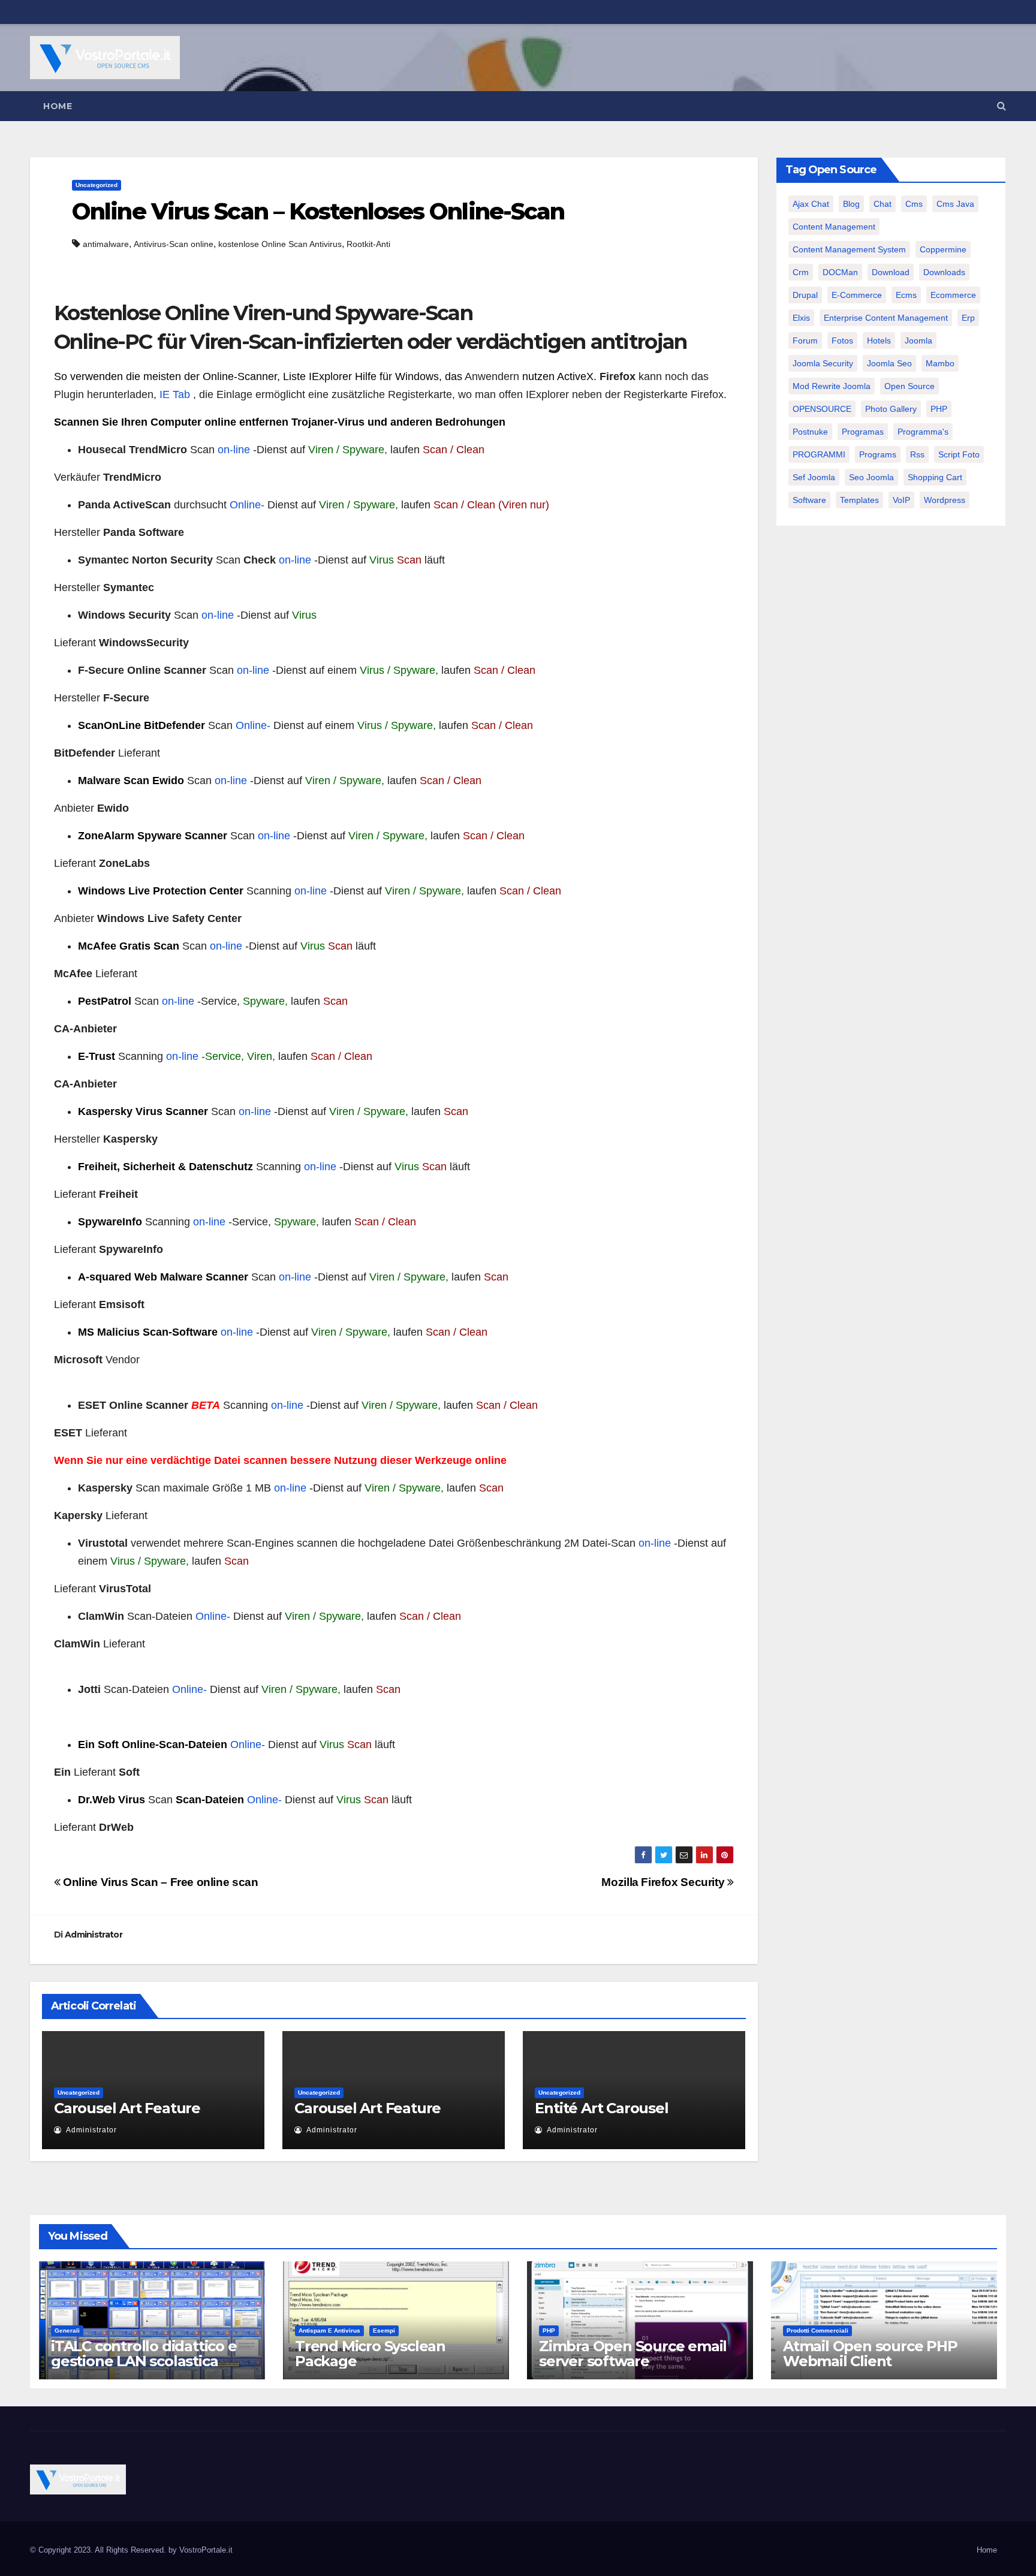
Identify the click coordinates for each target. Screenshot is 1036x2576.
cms (914, 204)
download (891, 272)
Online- (247, 505)
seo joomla (871, 477)
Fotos (842, 341)
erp (968, 318)
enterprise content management (886, 318)
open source (909, 386)
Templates (859, 500)
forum (805, 341)
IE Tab (175, 394)
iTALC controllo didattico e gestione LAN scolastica (144, 2354)
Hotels (879, 341)
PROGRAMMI (819, 454)
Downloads (944, 272)
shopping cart (935, 477)
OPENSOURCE (822, 409)
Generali (67, 2331)
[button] (1002, 106)
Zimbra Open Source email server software (633, 2354)
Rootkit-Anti (368, 244)
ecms (906, 295)
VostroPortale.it (206, 2550)
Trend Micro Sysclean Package (370, 2354)
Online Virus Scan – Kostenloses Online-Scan (318, 211)
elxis (801, 318)
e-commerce (857, 295)
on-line (234, 450)
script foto (959, 454)
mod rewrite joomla (832, 386)
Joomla (918, 341)
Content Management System (849, 249)
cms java (955, 204)
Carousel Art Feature (127, 2108)
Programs (878, 454)
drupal (805, 295)
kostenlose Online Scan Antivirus (280, 244)
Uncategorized (97, 185)
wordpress (945, 500)
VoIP (901, 500)
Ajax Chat (811, 204)
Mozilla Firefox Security (664, 1882)
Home (58, 106)
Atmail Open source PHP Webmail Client (870, 2354)
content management (834, 227)
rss (917, 454)
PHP (939, 409)
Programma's (923, 432)
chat (883, 204)
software (809, 500)
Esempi (384, 2331)
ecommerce (953, 295)
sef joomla (814, 477)
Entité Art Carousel (601, 2108)
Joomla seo (889, 363)
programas (863, 432)
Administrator (94, 1935)
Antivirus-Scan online (174, 244)
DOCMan (840, 272)
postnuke (810, 432)
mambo (940, 363)
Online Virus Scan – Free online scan (159, 1882)
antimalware (106, 244)
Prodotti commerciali (817, 2331)
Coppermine (943, 249)
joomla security (823, 363)
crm (801, 272)
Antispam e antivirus (329, 2331)
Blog (851, 204)
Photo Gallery (891, 409)
